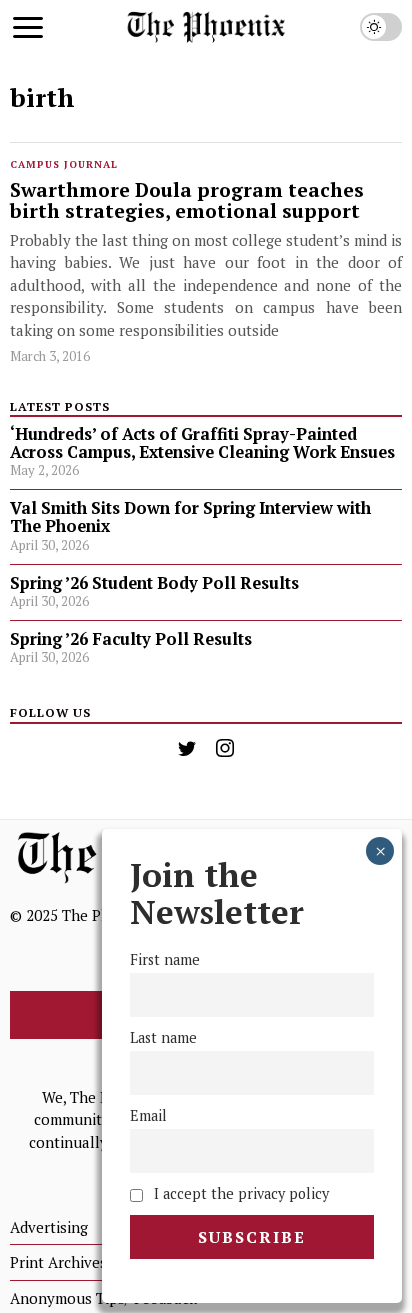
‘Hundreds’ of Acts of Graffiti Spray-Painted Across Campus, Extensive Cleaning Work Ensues (202, 443)
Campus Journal (64, 164)
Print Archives (58, 1262)
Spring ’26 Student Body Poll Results (154, 583)
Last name (163, 1037)
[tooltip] (187, 748)
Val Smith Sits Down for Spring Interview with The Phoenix (190, 517)
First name (165, 959)
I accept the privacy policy (239, 1193)
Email (148, 1115)
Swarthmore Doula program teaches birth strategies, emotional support (187, 201)
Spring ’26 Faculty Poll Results (131, 639)
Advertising (49, 1227)
